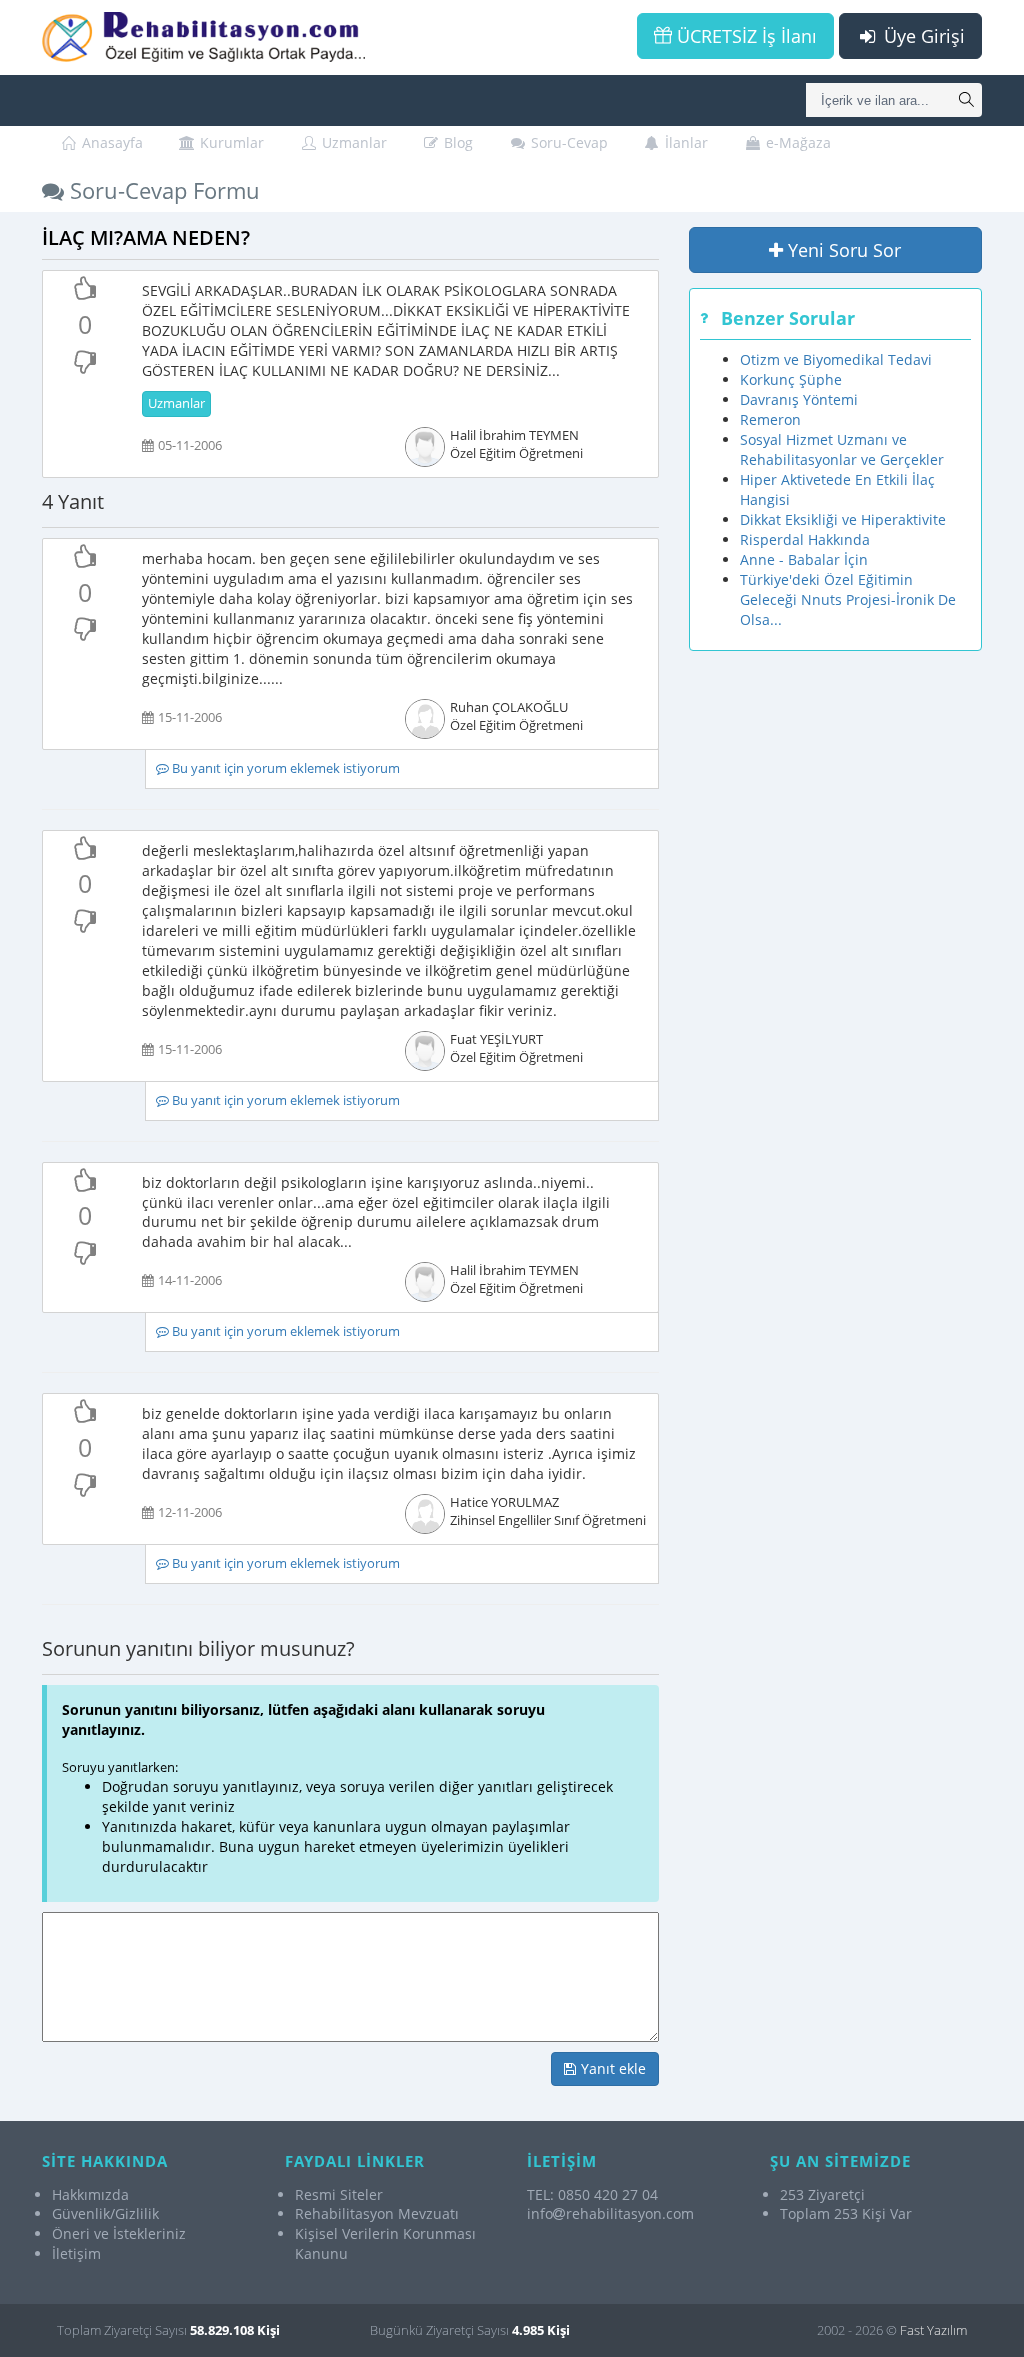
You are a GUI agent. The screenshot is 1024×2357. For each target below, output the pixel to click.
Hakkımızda (90, 2194)
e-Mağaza (796, 142)
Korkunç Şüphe (791, 379)
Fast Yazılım (933, 2330)
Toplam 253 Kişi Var (846, 2213)
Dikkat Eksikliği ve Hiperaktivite (843, 519)
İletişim (76, 2253)
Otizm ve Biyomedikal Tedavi (836, 359)
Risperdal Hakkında (805, 539)
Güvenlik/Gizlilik (105, 2213)
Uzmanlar (352, 142)
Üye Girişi (922, 36)
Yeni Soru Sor (842, 250)
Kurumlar (230, 142)
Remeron (770, 419)
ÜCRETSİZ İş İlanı (744, 36)
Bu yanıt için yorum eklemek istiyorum (284, 768)
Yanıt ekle (611, 2068)
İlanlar (684, 142)
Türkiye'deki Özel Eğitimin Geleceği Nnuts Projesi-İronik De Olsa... (848, 599)
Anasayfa (110, 142)
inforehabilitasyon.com (610, 2213)
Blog (456, 142)
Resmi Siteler (339, 2194)
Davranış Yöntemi (799, 399)
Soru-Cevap (567, 142)
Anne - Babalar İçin (804, 559)
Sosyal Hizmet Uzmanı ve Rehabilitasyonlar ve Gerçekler (842, 449)
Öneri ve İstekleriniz (119, 2233)
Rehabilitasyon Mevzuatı (377, 2213)
